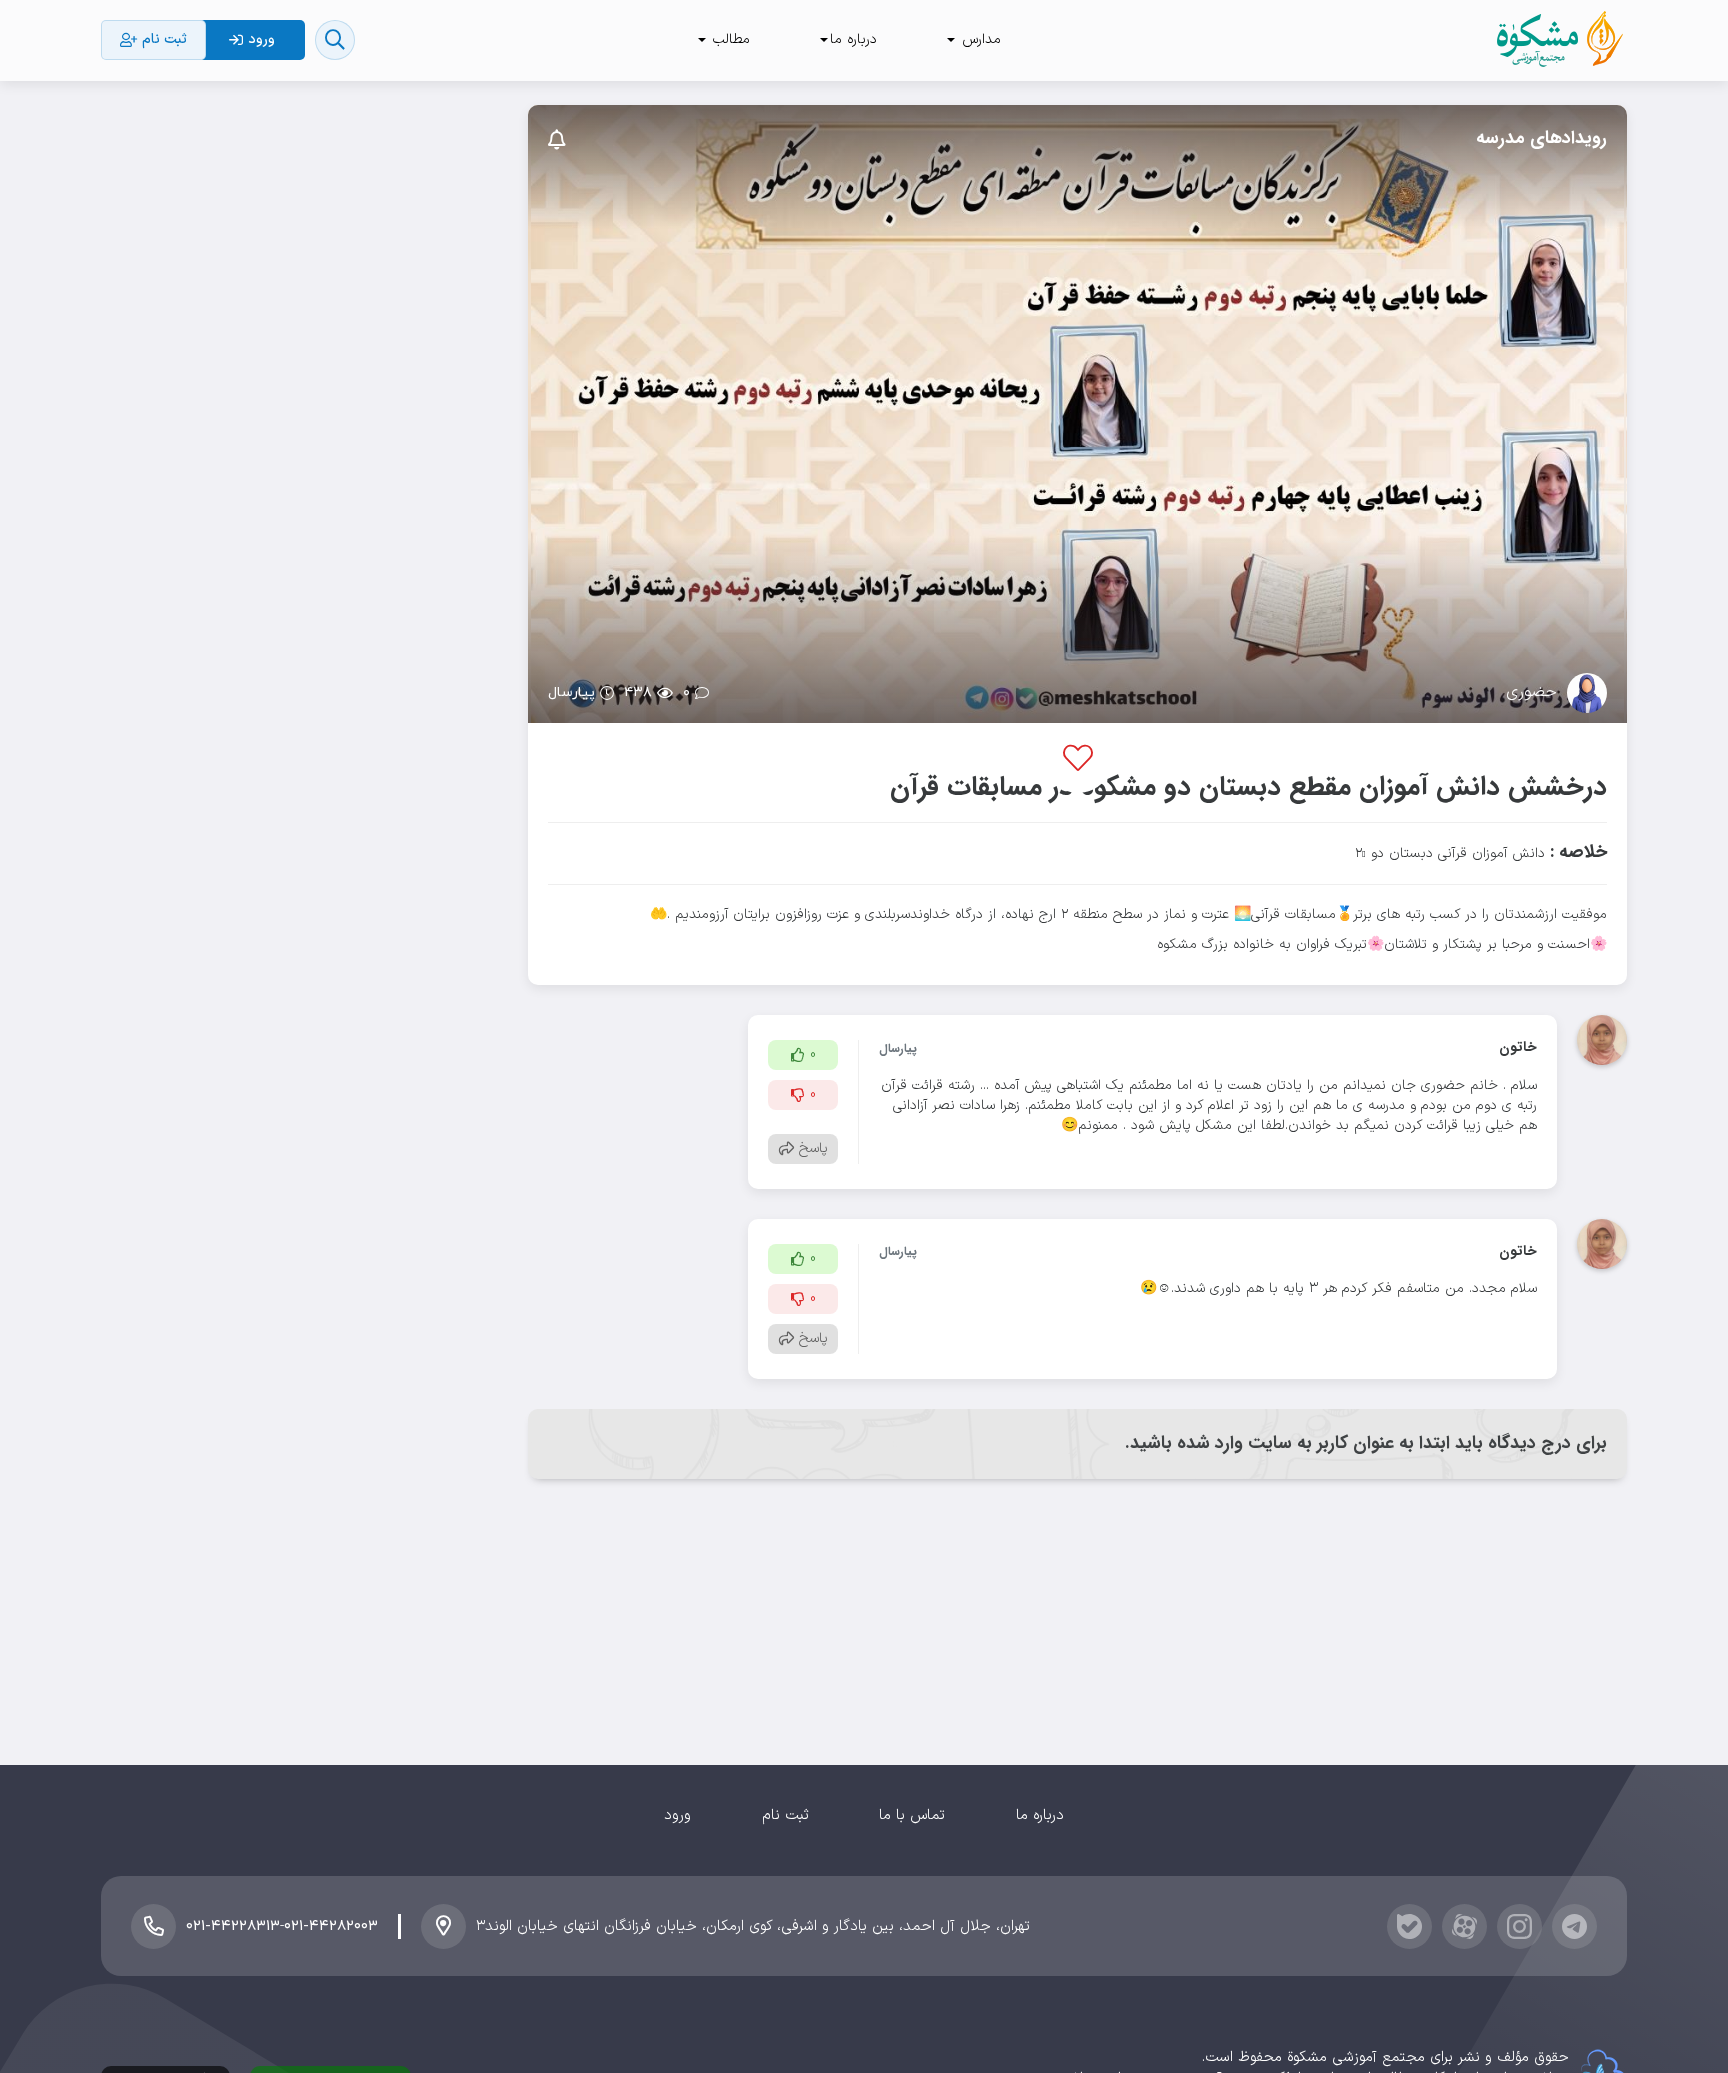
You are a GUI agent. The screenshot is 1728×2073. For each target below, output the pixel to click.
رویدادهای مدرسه (1541, 138)
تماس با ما (912, 1815)
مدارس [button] (979, 39)
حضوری (1531, 692)
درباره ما (1040, 1815)
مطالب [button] (729, 39)
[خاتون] (1602, 1039)
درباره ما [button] (853, 39)
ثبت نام (785, 1815)
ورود (677, 1815)
